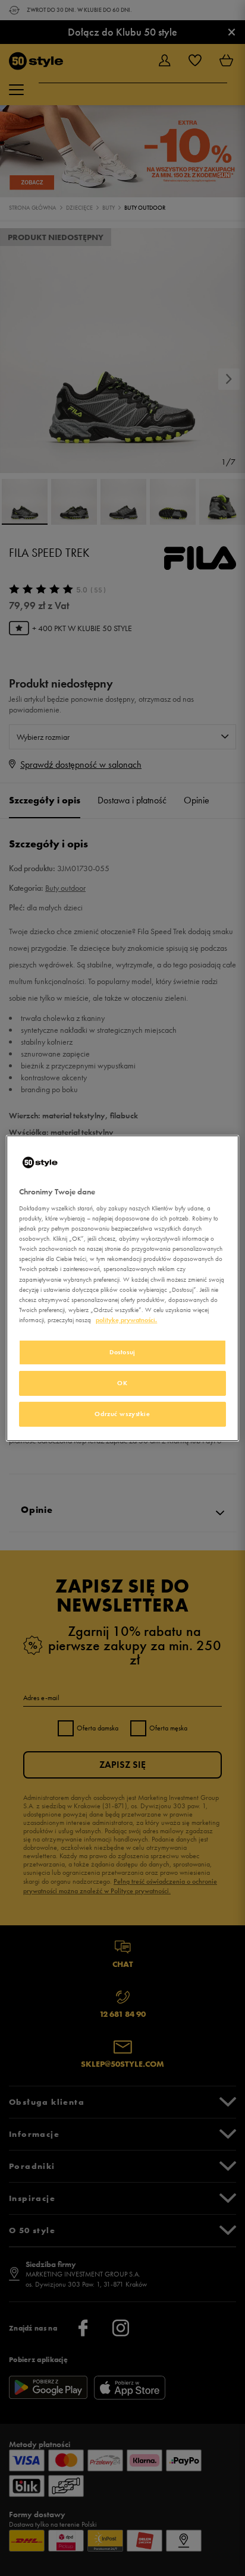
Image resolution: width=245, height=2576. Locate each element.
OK (122, 1383)
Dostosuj (122, 1352)
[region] (122, 1288)
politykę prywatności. (126, 1320)
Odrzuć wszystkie (122, 1414)
